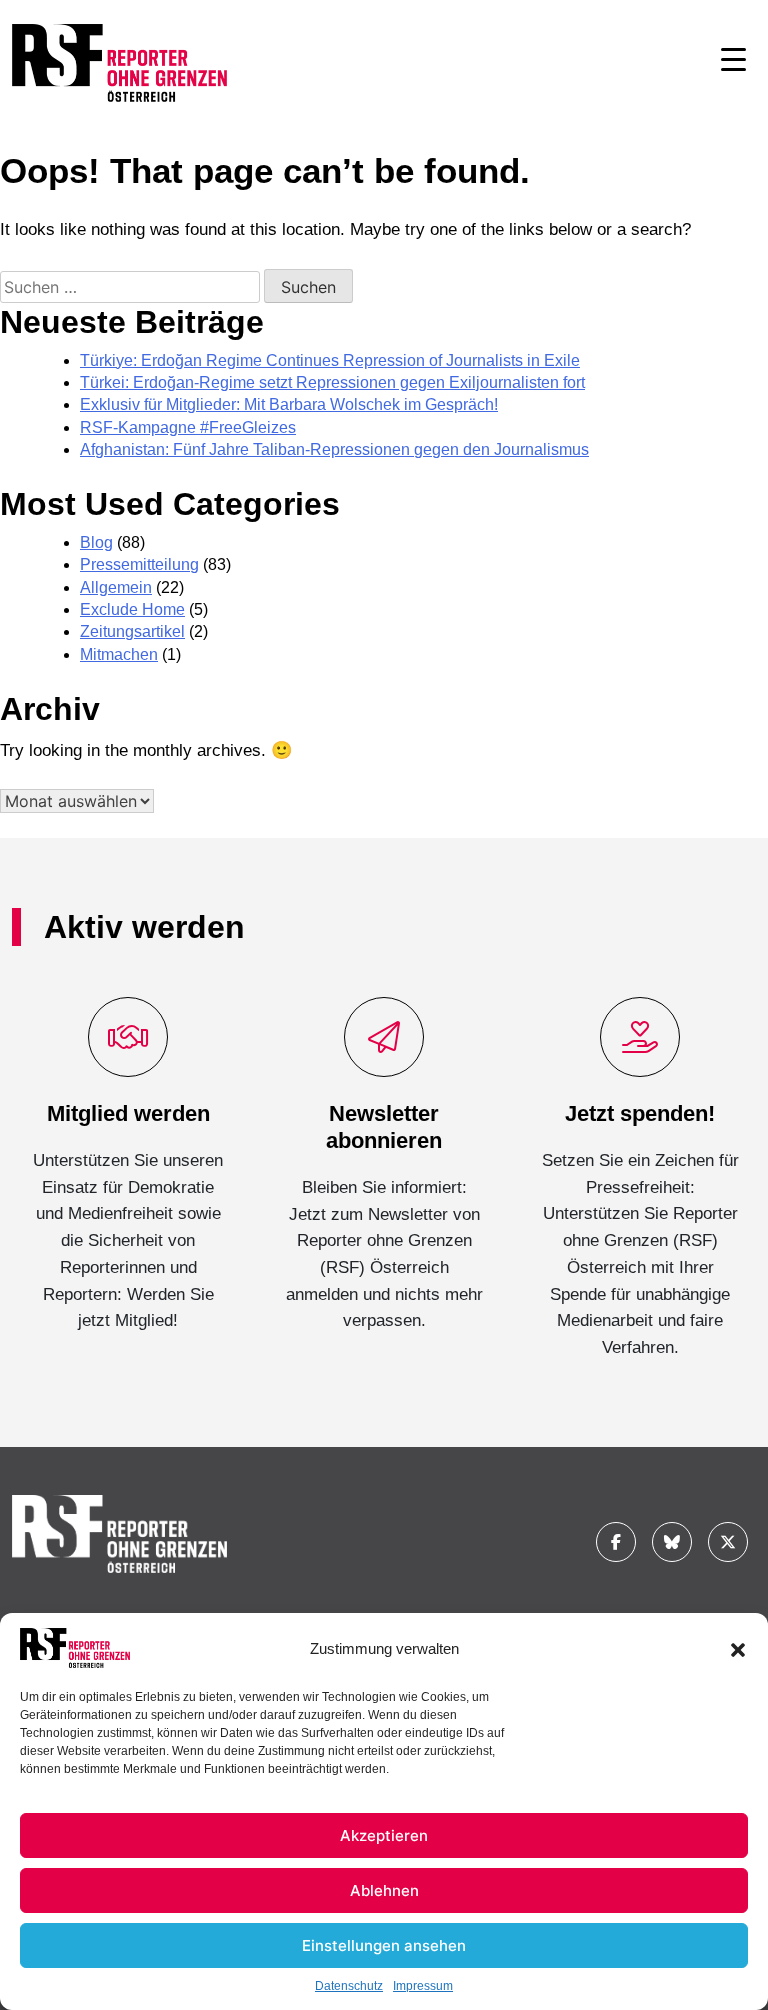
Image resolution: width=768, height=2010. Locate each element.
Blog (96, 542)
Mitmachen (119, 654)
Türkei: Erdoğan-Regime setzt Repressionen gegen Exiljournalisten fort (332, 382)
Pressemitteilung (139, 564)
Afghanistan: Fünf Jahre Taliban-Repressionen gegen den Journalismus (334, 449)
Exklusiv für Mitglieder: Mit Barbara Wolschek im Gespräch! (289, 404)
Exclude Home (132, 609)
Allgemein (116, 587)
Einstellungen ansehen (384, 1945)
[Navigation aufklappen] (733, 63)
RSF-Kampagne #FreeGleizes (188, 427)
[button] (738, 1648)
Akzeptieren (384, 1835)
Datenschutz (349, 1986)
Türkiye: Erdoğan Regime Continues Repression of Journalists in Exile (330, 360)
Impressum (423, 1986)
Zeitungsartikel (132, 631)
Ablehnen (384, 1890)
